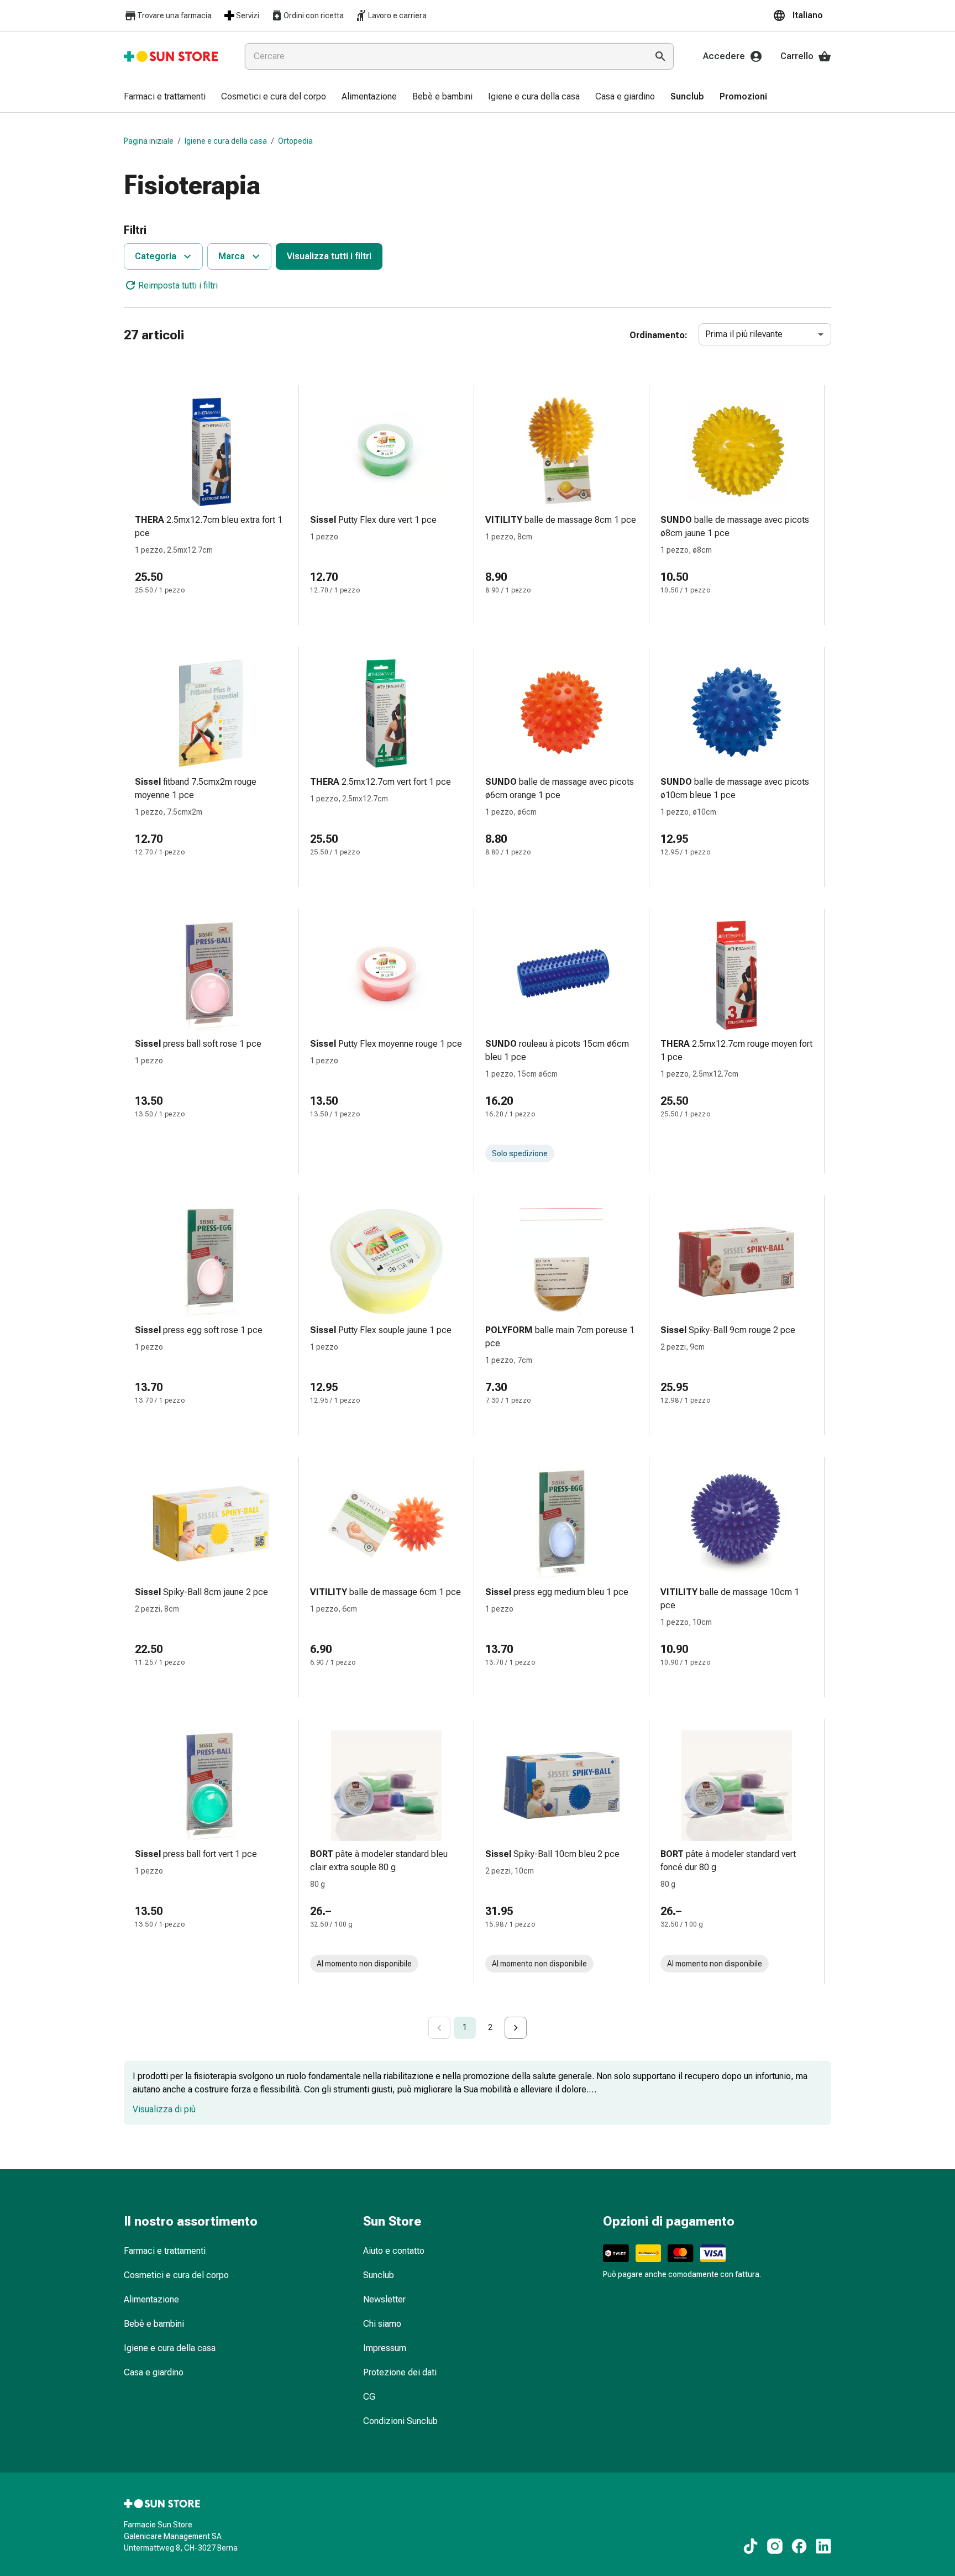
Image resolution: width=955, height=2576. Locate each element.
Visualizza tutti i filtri (329, 256)
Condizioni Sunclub (400, 2421)
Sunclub (379, 2275)
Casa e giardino (154, 2372)
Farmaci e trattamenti (165, 2251)
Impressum (385, 2348)
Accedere (724, 56)
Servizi (248, 15)
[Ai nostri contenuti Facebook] (799, 2546)
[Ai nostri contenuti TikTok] (751, 2546)
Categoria (156, 256)
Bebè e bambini (154, 2324)
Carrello (797, 56)
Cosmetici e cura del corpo (176, 2275)
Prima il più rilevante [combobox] (744, 334)
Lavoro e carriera (397, 15)
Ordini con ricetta (314, 15)
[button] (802, 15)
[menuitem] (165, 97)
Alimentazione (151, 2299)
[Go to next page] (516, 2028)
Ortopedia (295, 141)
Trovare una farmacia (174, 15)
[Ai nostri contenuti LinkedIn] (823, 2546)
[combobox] (444, 56)
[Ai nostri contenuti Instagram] (775, 2546)
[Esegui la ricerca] (660, 56)
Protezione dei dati (400, 2372)
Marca (232, 256)
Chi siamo (382, 2324)
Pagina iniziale (149, 141)
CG (369, 2397)
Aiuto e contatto (394, 2251)
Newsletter (384, 2299)
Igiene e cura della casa (226, 141)
